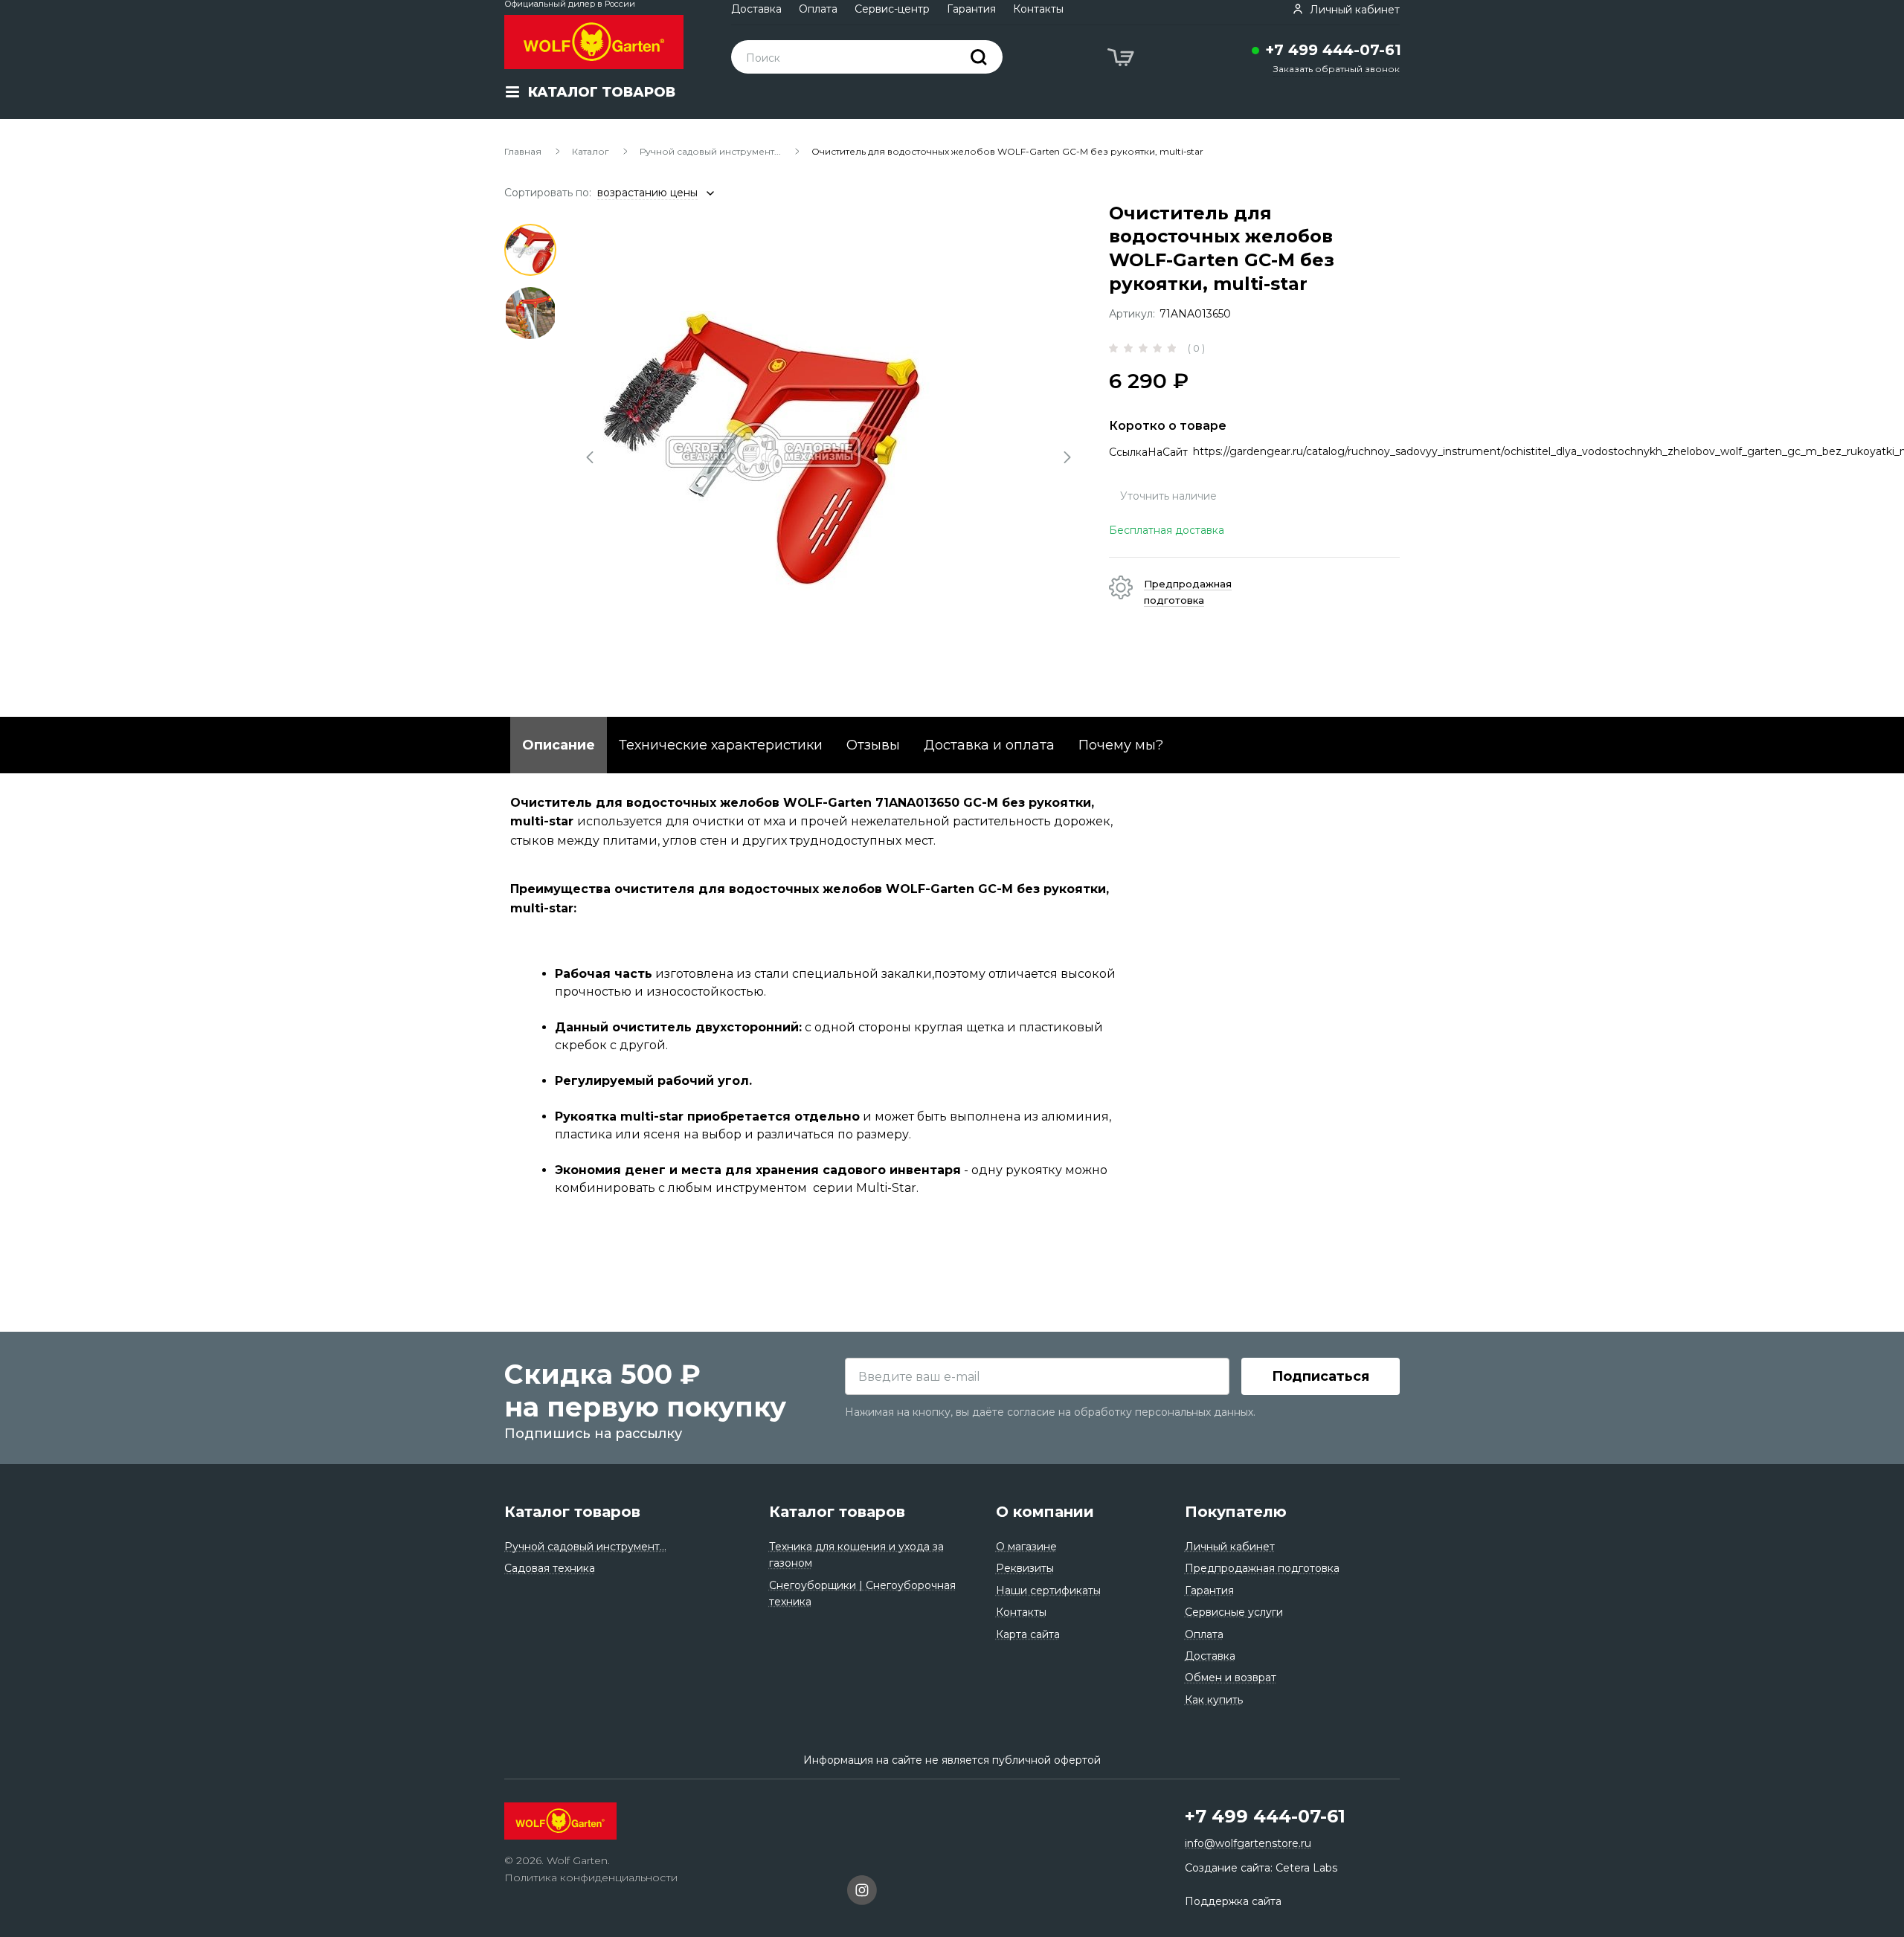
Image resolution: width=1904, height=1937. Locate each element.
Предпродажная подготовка (1262, 1568)
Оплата (818, 9)
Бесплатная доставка (1167, 530)
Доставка (756, 9)
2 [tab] (530, 313)
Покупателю (1236, 1512)
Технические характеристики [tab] (721, 745)
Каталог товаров (572, 1512)
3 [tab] (530, 376)
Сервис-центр (892, 9)
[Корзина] (1122, 59)
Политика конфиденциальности (591, 1878)
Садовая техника (550, 1568)
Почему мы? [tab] (1121, 745)
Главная (523, 151)
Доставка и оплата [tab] (989, 745)
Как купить (1214, 1700)
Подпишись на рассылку (593, 1434)
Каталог (591, 151)
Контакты (1038, 9)
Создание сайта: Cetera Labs (1261, 1868)
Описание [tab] (559, 745)
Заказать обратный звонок (1337, 69)
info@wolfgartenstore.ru (1248, 1843)
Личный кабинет (1230, 1547)
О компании (1045, 1512)
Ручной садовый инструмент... (710, 151)
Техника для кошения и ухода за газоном (856, 1555)
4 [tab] (530, 439)
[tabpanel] (830, 451)
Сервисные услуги (1234, 1612)
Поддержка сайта (1233, 1901)
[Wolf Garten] (594, 42)
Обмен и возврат (1231, 1677)
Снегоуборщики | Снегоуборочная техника (862, 1593)
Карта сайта (1028, 1634)
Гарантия (971, 9)
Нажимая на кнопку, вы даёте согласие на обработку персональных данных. (1050, 1412)
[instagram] (862, 1892)
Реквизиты (1025, 1568)
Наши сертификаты (1048, 1590)
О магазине (1026, 1547)
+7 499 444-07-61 (1333, 50)
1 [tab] (530, 250)
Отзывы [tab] (873, 745)
